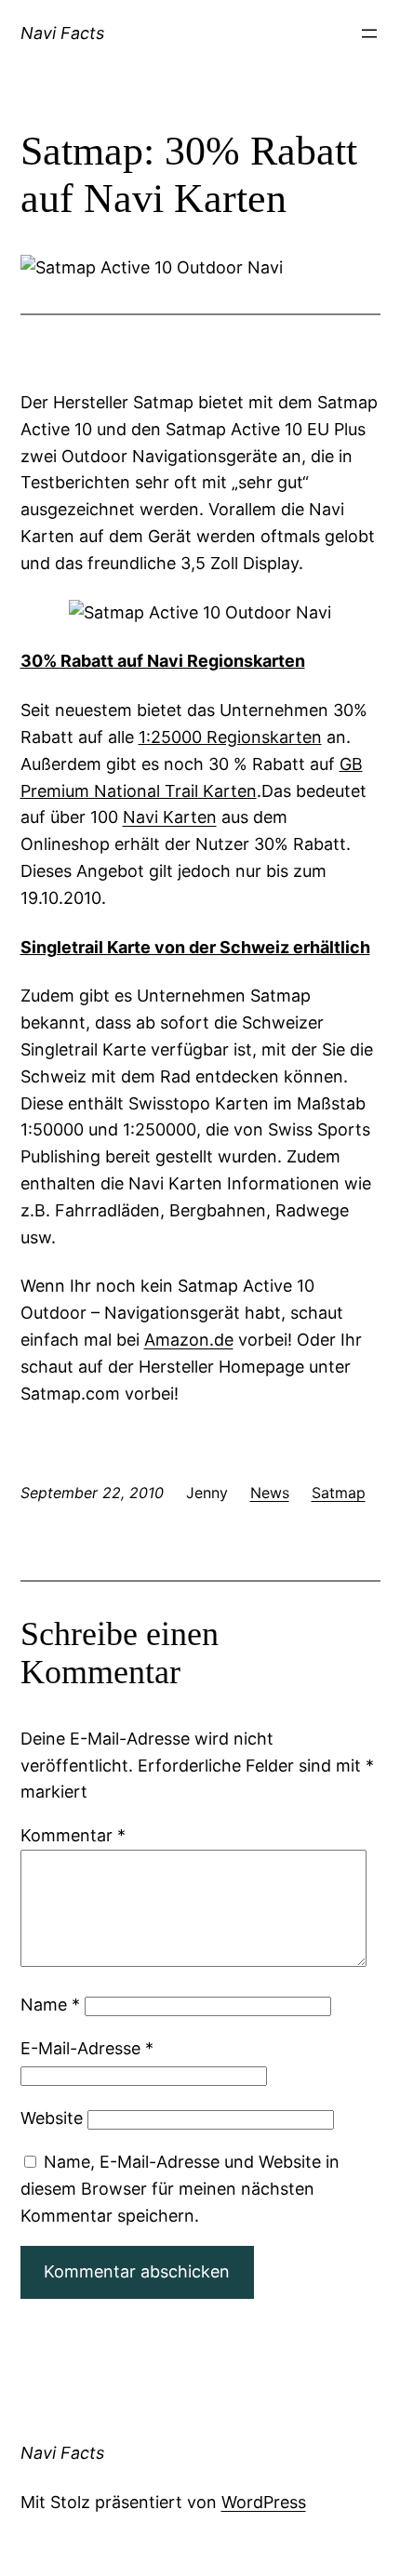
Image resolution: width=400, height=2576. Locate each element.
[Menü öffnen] (369, 33)
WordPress (264, 2502)
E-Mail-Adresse (87, 2048)
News (270, 1493)
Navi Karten (170, 817)
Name (50, 2005)
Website (52, 2118)
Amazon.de (189, 1340)
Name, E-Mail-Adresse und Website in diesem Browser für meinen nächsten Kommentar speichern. (180, 2189)
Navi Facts (62, 33)
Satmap (339, 1493)
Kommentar (73, 1835)
